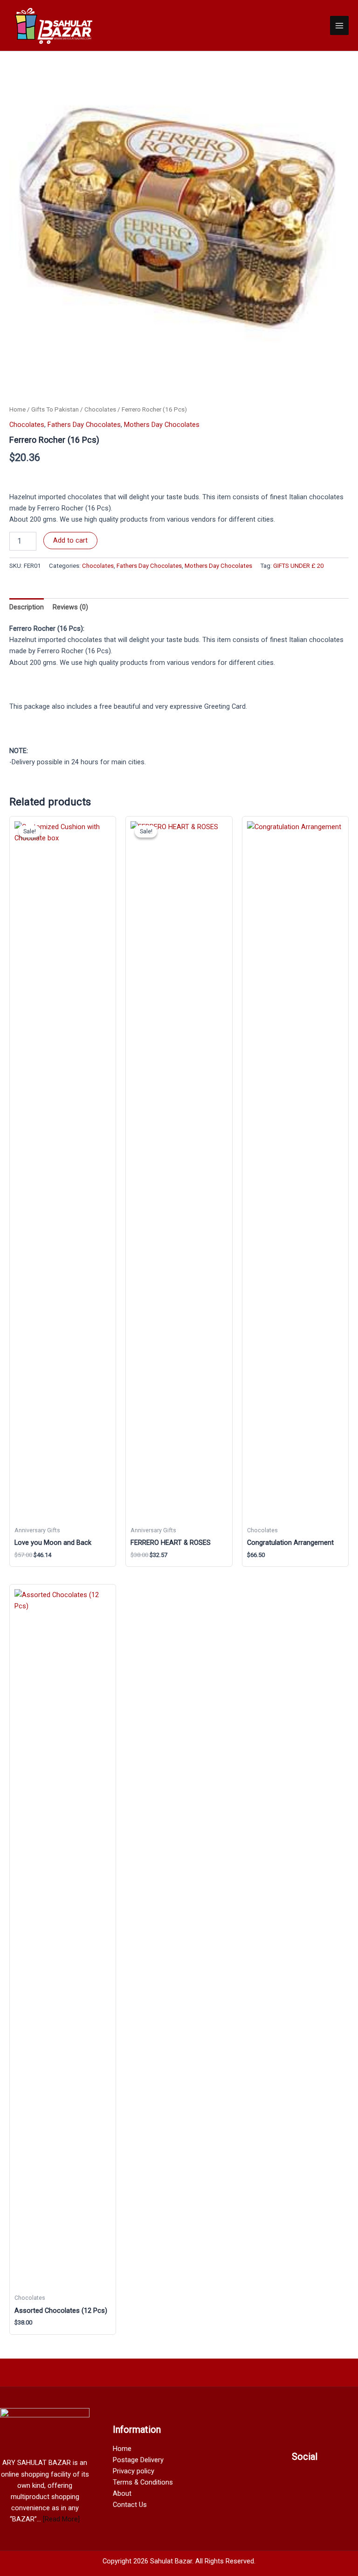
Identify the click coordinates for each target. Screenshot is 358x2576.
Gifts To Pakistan (55, 409)
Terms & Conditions (143, 2482)
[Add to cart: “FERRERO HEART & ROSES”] (218, 1557)
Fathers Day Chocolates (84, 425)
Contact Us (130, 2505)
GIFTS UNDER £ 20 (298, 566)
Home (17, 409)
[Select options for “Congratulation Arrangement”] (334, 1557)
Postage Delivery (138, 2460)
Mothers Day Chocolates (162, 425)
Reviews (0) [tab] (70, 607)
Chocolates (100, 409)
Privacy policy (134, 2471)
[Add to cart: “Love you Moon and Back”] (102, 1557)
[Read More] (61, 2519)
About (122, 2493)
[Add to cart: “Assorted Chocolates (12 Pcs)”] (102, 2325)
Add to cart (70, 540)
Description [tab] (27, 607)
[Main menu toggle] (339, 25)
